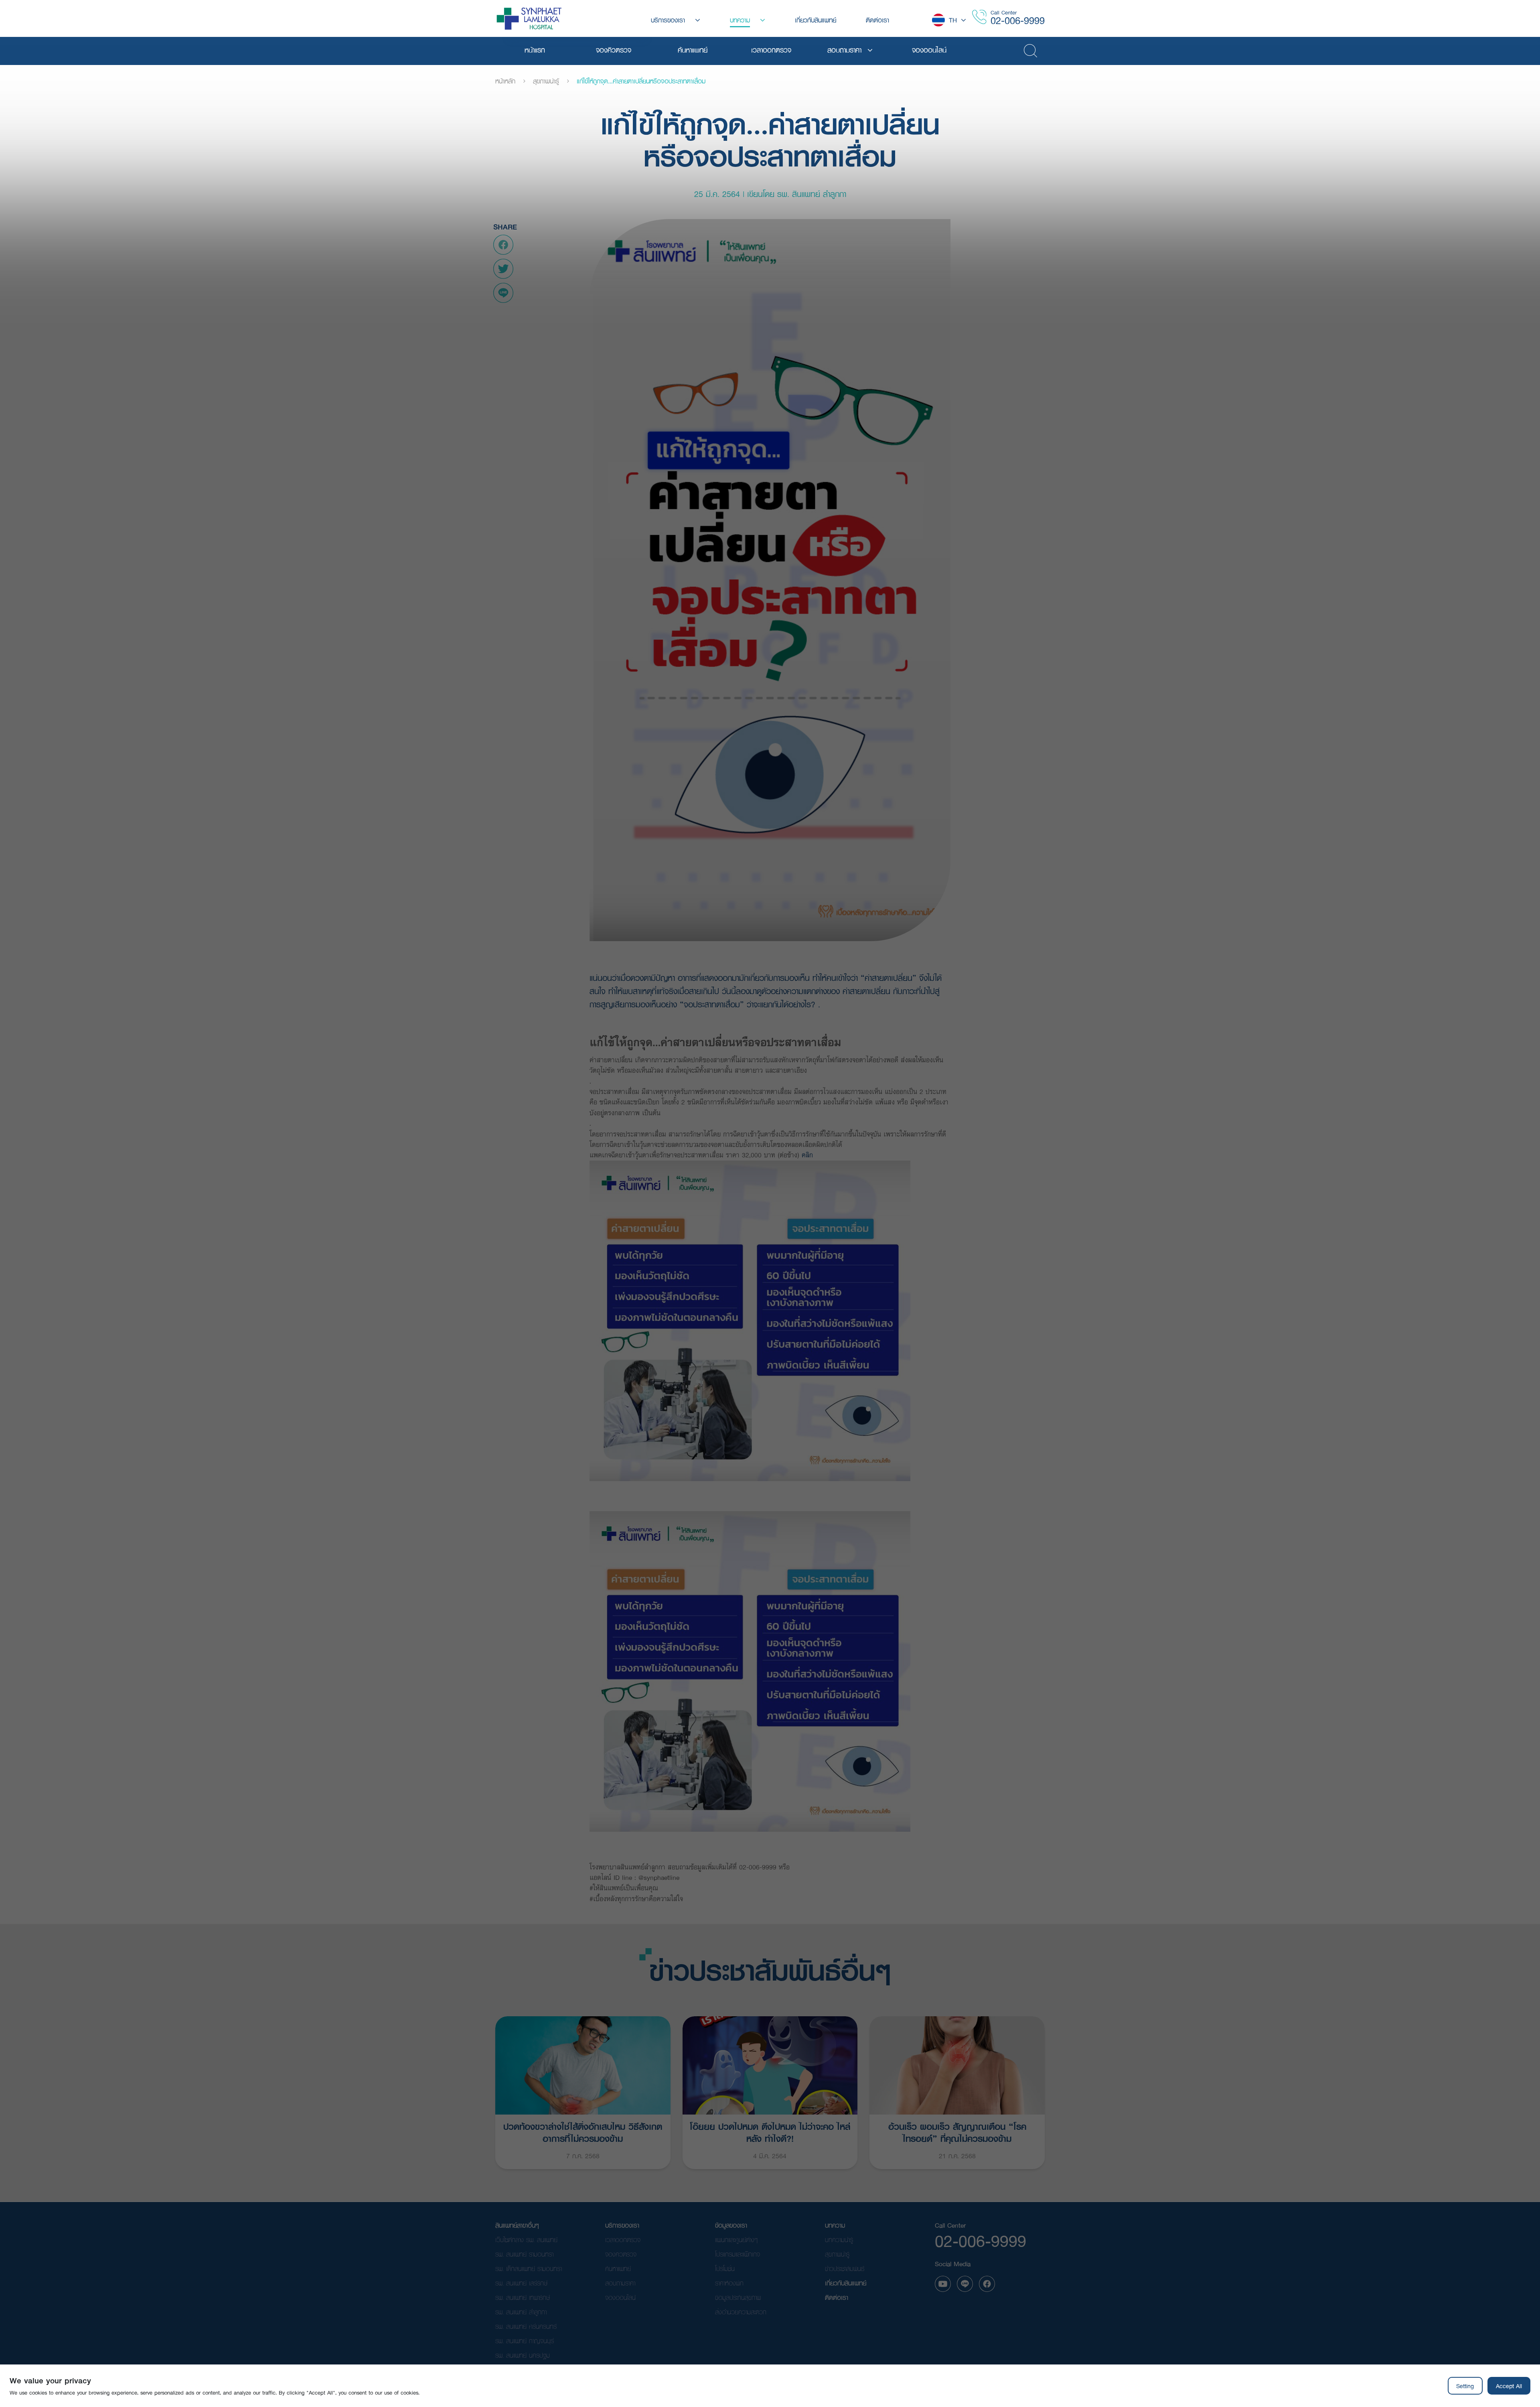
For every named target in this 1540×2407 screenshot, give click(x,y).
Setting (1465, 2386)
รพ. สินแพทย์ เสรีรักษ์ (521, 2283)
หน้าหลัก (505, 81)
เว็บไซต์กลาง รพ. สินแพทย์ (526, 2240)
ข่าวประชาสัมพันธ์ (845, 2268)
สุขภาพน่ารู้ (546, 81)
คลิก (808, 1155)
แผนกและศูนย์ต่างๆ (736, 2240)
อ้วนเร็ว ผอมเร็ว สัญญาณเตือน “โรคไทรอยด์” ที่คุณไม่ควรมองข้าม (957, 2132)
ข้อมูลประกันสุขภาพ (738, 2297)
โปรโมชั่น (725, 2268)
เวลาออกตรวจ (623, 2240)
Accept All (1509, 2386)
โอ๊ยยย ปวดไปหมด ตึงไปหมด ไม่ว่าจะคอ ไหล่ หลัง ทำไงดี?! (770, 2132)
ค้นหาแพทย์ (618, 2268)
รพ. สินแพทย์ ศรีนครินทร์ (526, 2326)
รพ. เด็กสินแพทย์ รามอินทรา (529, 2268)
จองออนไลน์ (620, 2297)
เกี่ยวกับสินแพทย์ (846, 2283)
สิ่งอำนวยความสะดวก (741, 2312)
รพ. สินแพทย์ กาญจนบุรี (525, 2341)
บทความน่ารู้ (839, 2240)
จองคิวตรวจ (621, 2254)
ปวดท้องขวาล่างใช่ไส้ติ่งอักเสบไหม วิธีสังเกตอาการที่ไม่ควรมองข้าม (583, 2132)
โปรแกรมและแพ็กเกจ (738, 2254)
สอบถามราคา (620, 2283)
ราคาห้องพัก (729, 2283)
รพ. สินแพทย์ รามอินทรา (524, 2254)
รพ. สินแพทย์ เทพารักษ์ (523, 2297)
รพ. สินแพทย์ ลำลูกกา (521, 2312)
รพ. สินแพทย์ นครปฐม (523, 2355)
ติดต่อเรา (837, 2297)
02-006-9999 (1018, 20)
